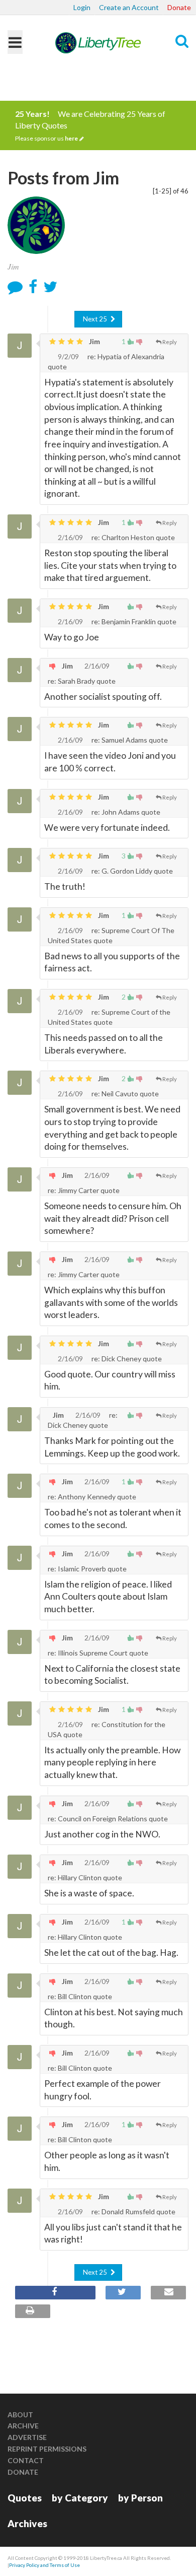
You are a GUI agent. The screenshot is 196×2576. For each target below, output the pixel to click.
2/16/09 (70, 537)
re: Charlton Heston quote (132, 537)
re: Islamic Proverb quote (87, 1569)
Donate (179, 7)
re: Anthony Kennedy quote (92, 1497)
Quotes (25, 2498)
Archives (27, 2523)
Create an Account (129, 7)
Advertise (27, 2437)
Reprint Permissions (47, 2449)
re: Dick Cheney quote (126, 1359)
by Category (80, 2498)
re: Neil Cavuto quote (124, 1094)
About (20, 2415)
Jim (94, 341)
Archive (23, 2426)
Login (82, 7)
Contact (26, 2460)
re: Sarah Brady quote (82, 681)
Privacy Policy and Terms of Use (44, 2565)
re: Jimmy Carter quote (84, 1190)
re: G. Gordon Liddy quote (131, 871)
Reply (170, 342)
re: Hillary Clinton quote (85, 1877)
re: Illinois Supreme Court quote (98, 1653)
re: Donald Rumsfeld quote (133, 2211)
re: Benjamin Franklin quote (133, 621)
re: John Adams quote (125, 812)
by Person (140, 2498)
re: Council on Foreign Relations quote (108, 1819)
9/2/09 (68, 356)
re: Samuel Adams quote (129, 740)
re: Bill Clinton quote (80, 1996)
